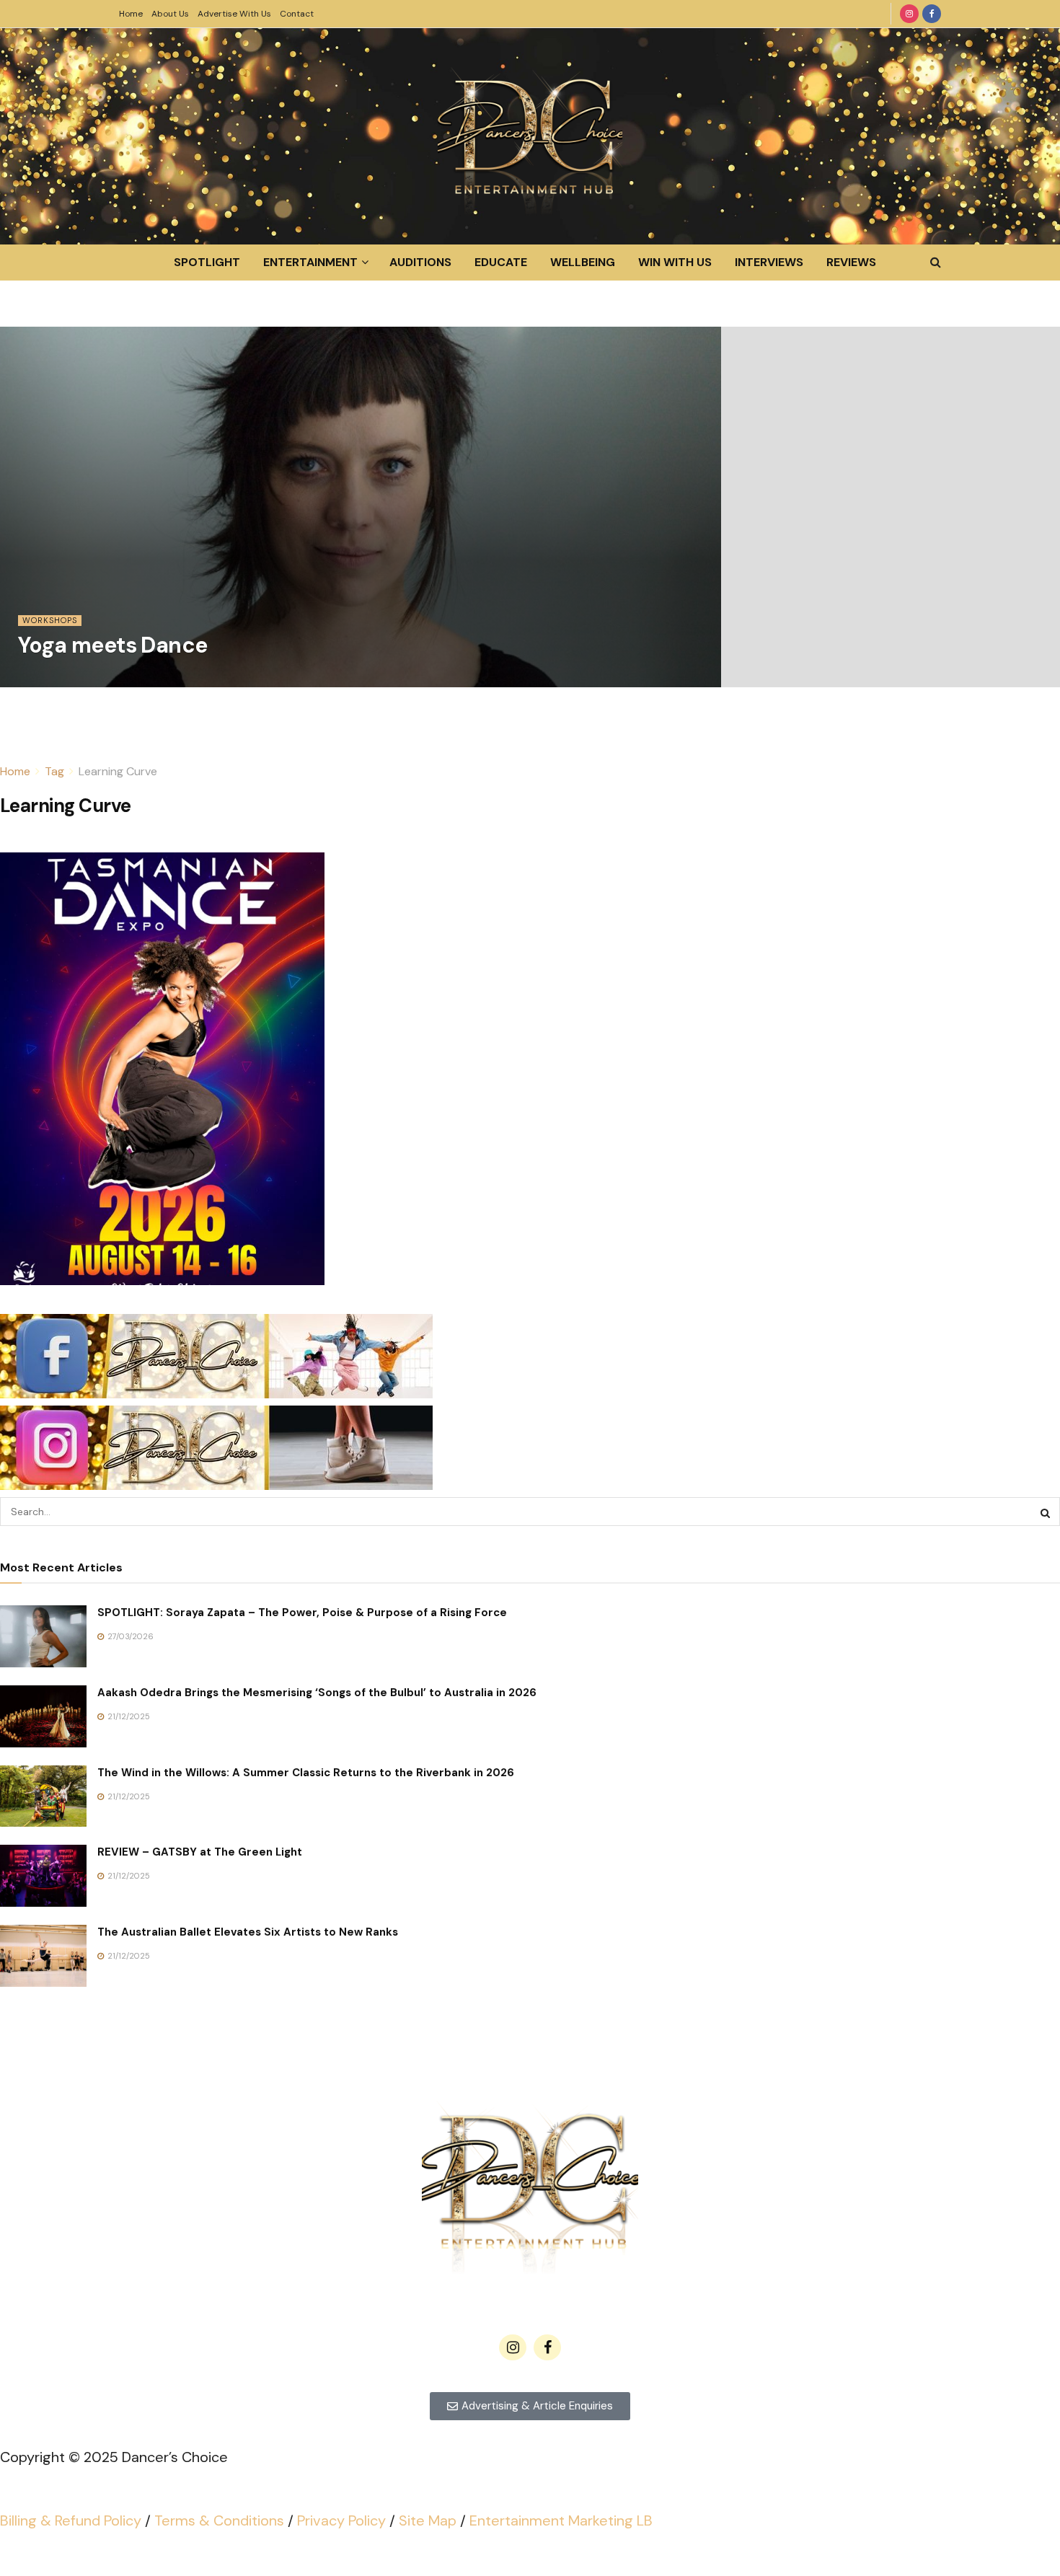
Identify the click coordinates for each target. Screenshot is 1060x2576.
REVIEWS (851, 262)
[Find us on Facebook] (932, 14)
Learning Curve (118, 771)
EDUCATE (501, 262)
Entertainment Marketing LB (561, 2520)
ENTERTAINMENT (310, 262)
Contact (297, 14)
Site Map (428, 2520)
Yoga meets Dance (112, 645)
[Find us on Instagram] (909, 14)
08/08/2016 (49, 679)
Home (131, 14)
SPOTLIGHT (207, 262)
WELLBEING (583, 262)
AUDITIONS (420, 262)
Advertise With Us (234, 14)
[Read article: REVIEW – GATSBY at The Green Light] (43, 1876)
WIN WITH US (675, 262)
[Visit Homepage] (530, 136)
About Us (170, 14)
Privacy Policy (341, 2520)
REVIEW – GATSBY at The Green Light (200, 1852)
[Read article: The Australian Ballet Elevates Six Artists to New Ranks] (43, 1956)
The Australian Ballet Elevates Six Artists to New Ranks (248, 1932)
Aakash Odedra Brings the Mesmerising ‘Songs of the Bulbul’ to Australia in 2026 (317, 1693)
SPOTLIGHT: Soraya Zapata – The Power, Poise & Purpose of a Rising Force (302, 1613)
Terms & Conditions (219, 2520)
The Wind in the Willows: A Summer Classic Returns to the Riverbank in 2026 (306, 1773)
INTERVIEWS (769, 262)
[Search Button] (936, 263)
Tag (54, 771)
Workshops (50, 620)
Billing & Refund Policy (71, 2520)
